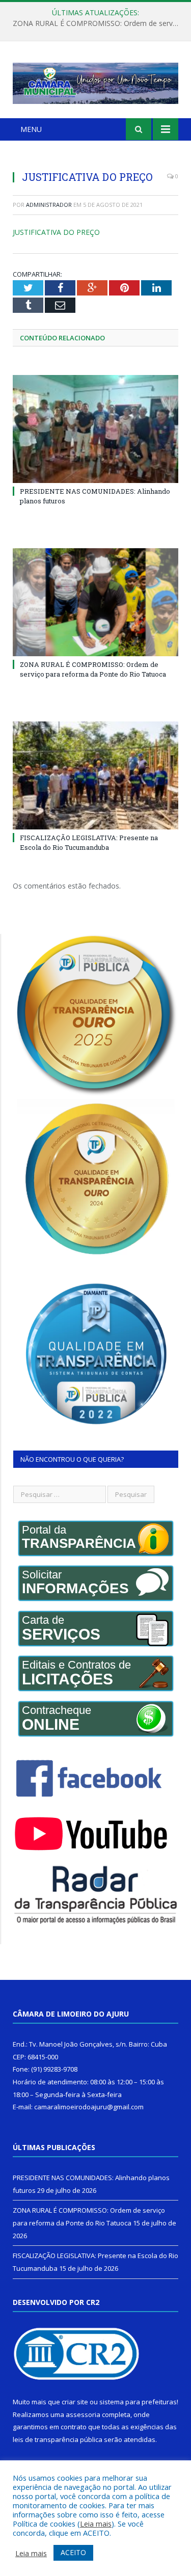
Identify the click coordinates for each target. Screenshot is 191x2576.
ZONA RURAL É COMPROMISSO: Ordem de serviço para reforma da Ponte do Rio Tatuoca (98, 23)
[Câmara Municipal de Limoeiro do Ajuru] (95, 81)
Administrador (49, 205)
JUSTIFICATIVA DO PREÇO (56, 232)
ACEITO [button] (73, 2552)
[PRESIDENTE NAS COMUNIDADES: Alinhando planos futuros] (95, 429)
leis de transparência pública (58, 2439)
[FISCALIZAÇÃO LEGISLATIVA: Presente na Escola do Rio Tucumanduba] (95, 776)
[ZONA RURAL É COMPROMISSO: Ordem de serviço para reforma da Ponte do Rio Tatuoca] (95, 602)
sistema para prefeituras (138, 2402)
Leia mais (96, 2524)
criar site (75, 2402)
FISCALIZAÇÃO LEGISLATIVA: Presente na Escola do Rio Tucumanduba (89, 842)
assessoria (83, 2414)
